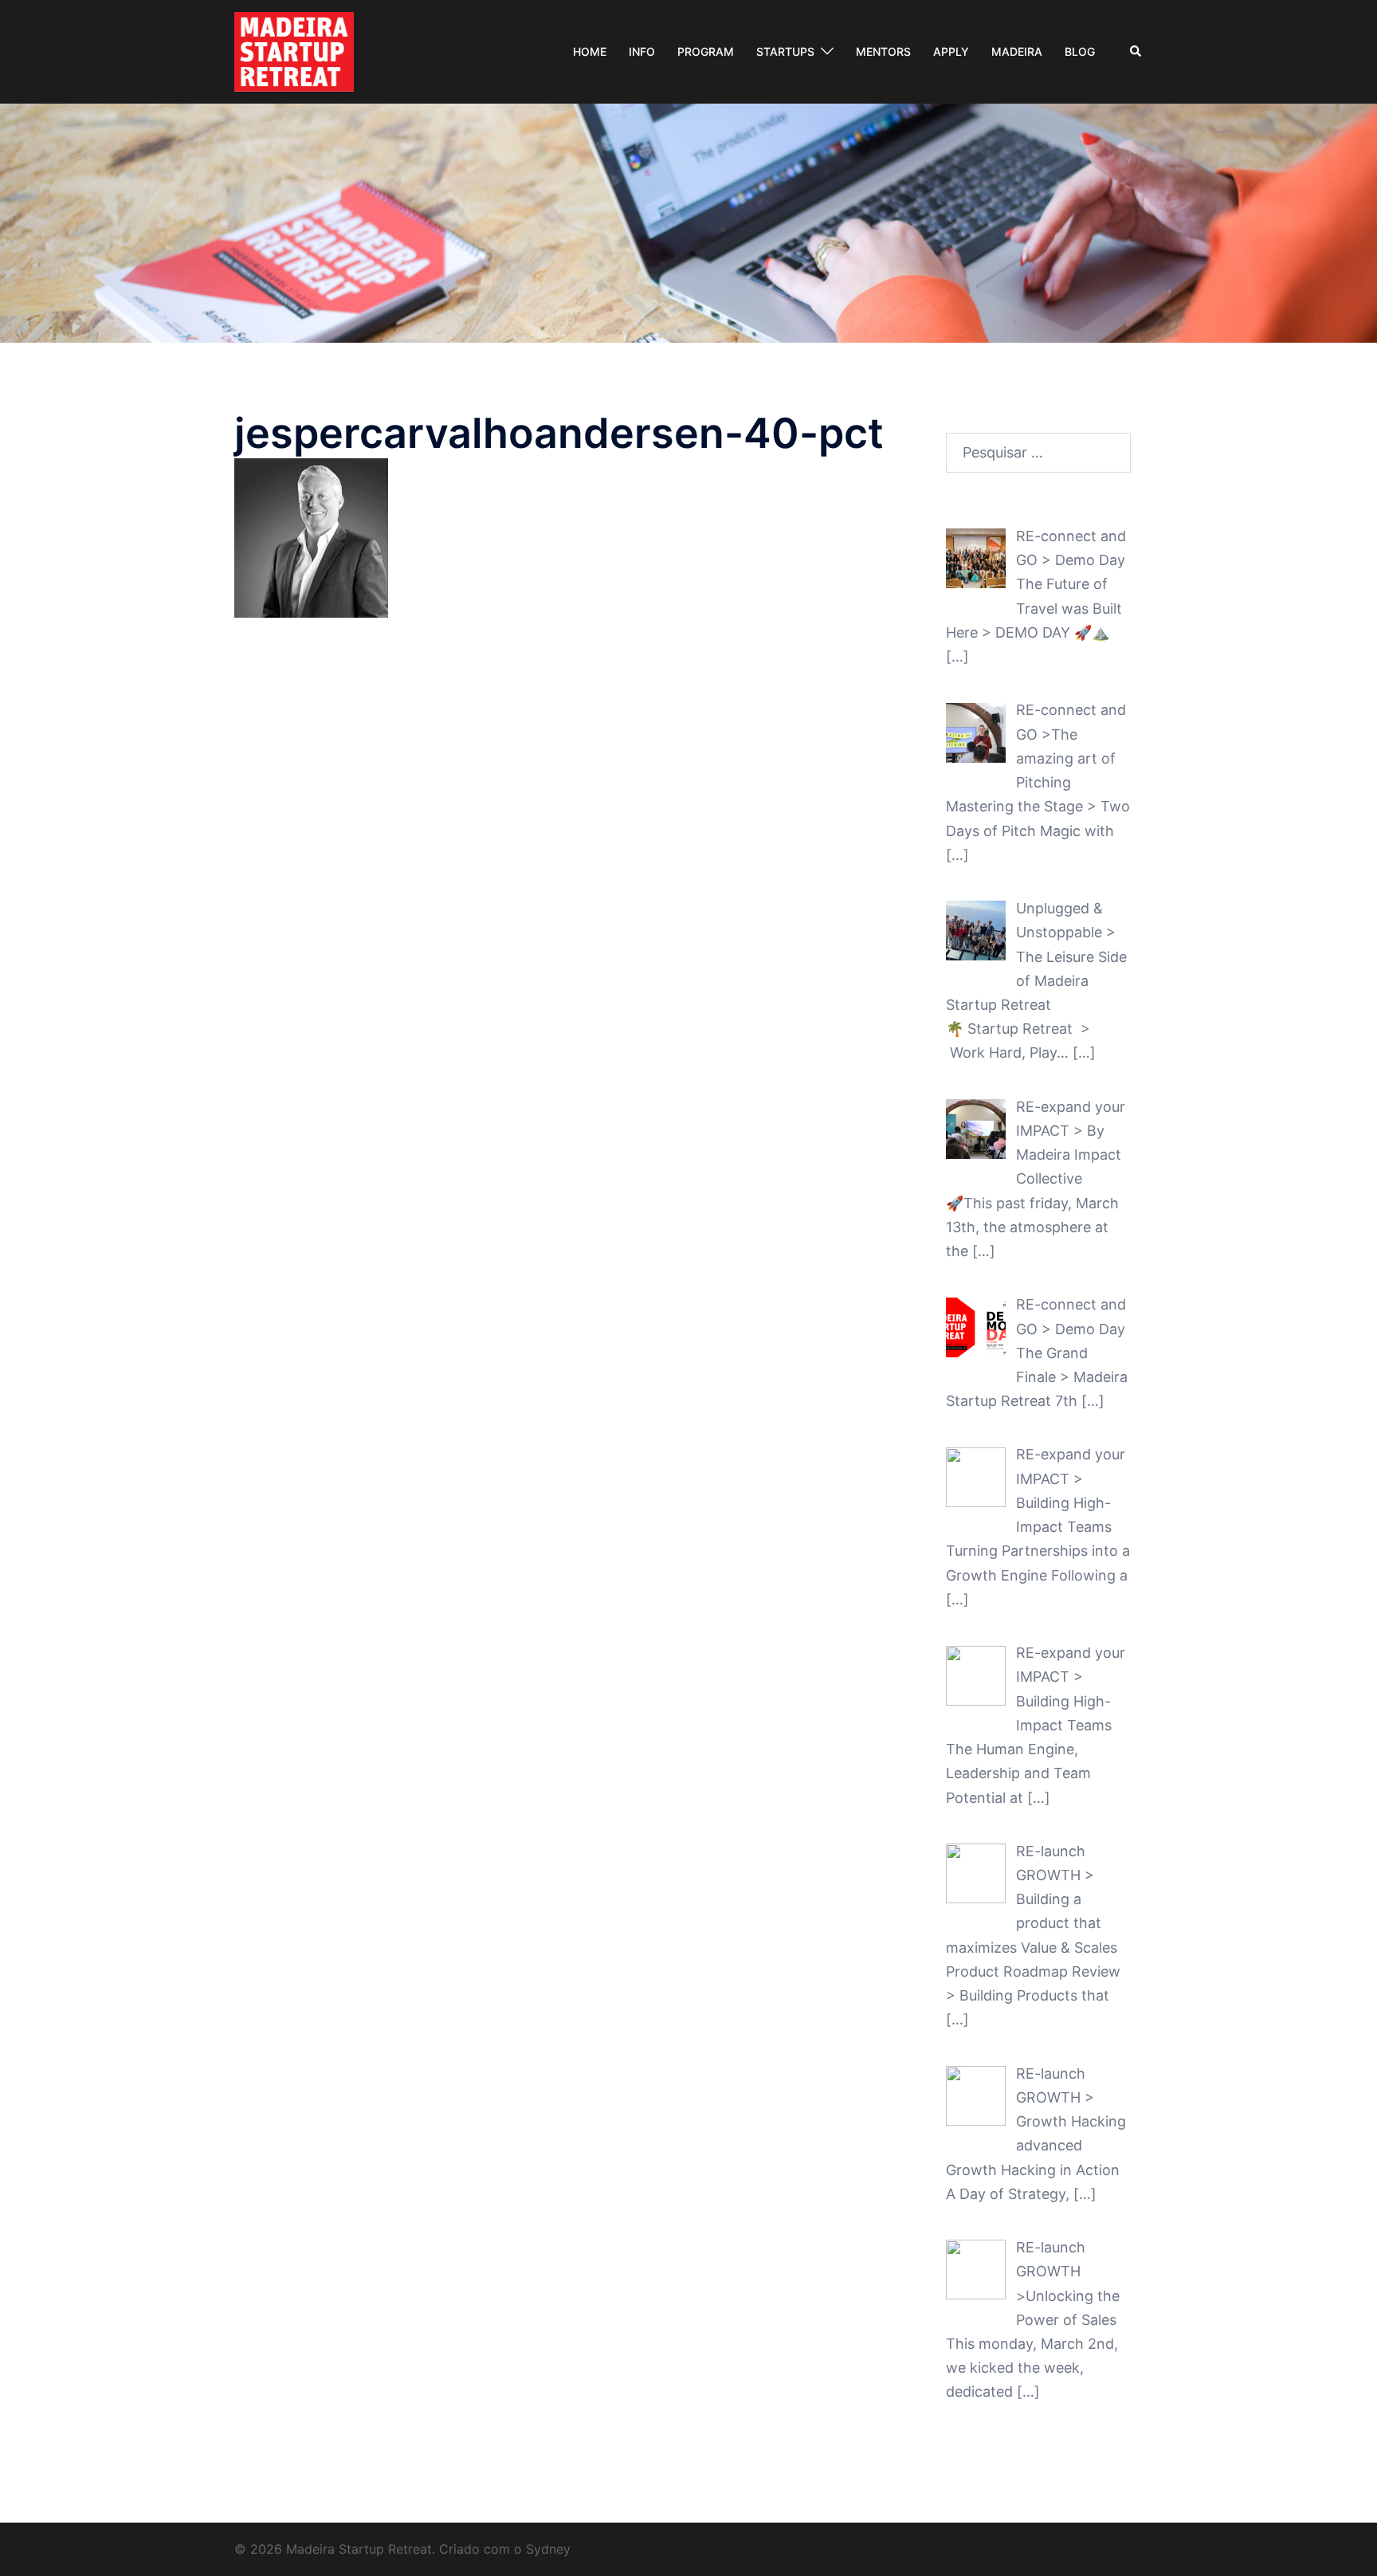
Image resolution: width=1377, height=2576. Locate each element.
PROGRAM (706, 51)
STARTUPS (785, 51)
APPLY (951, 51)
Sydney (548, 2549)
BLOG (1080, 51)
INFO (642, 51)
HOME (590, 51)
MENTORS (883, 51)
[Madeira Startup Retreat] (294, 51)
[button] (1136, 52)
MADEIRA (1017, 51)
